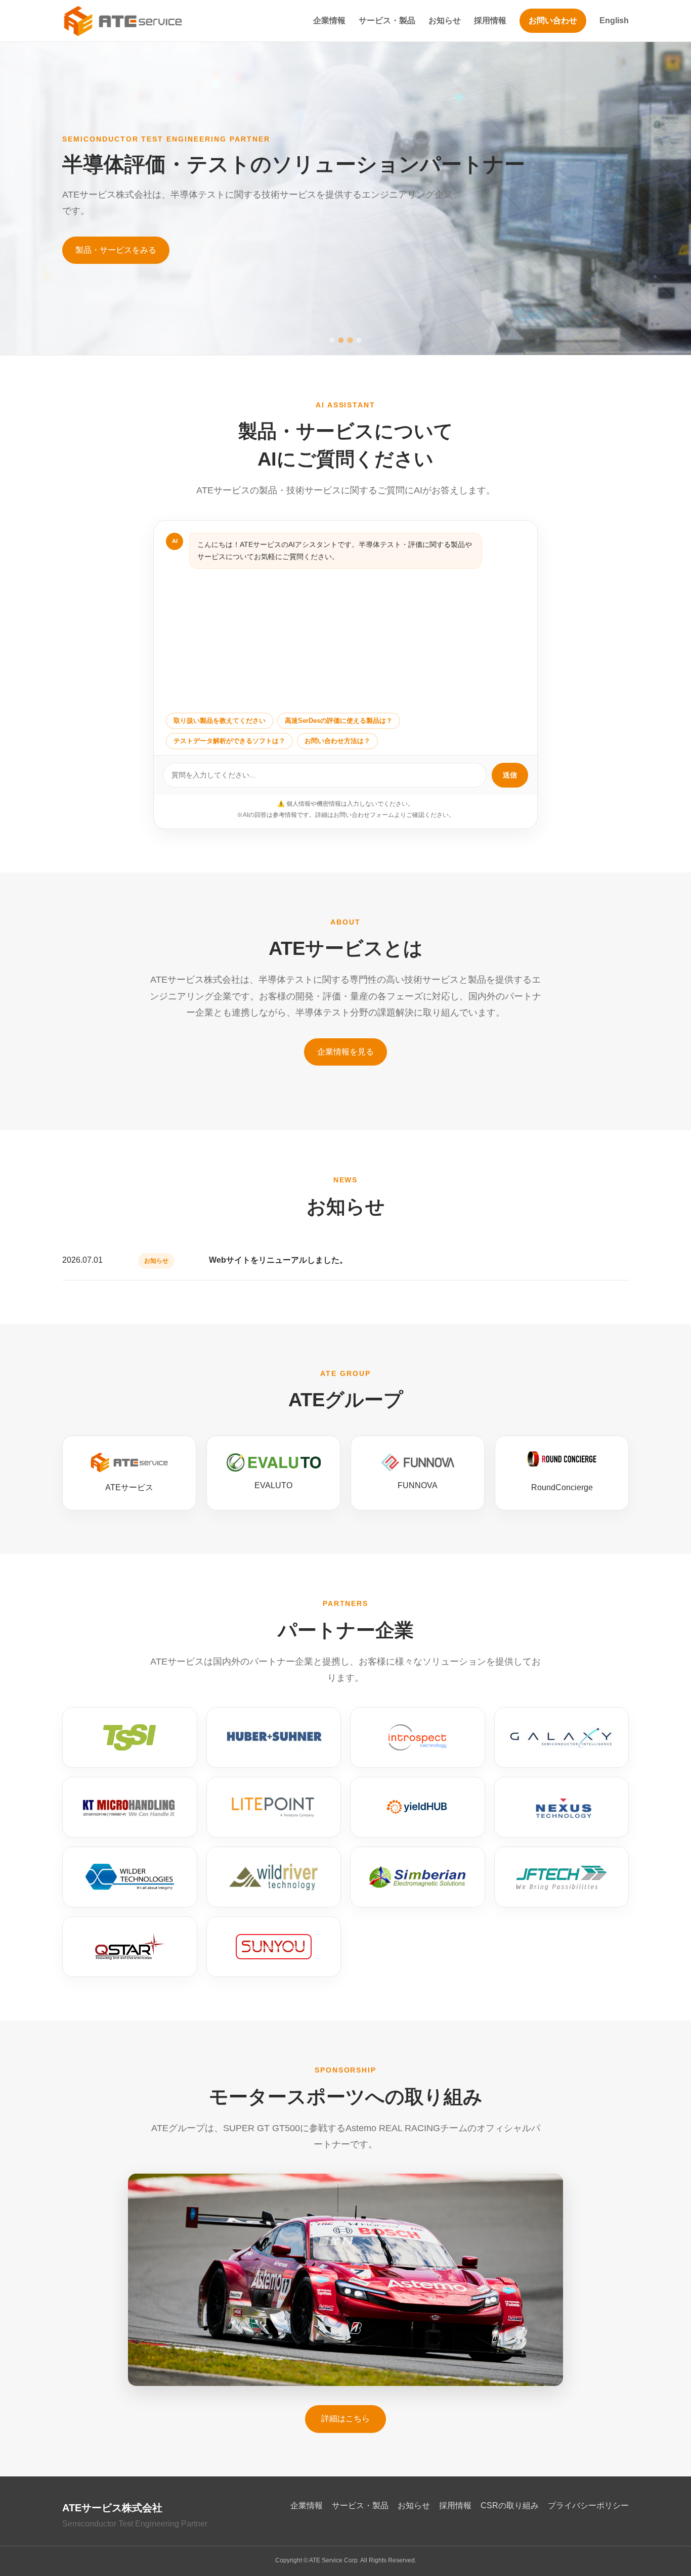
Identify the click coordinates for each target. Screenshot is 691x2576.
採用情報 (490, 20)
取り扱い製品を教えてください (220, 721)
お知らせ (445, 20)
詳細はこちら (345, 2419)
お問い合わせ (553, 20)
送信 (510, 775)
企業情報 (329, 20)
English (614, 20)
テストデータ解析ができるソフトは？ (229, 741)
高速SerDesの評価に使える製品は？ (339, 721)
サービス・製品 (387, 20)
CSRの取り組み (510, 2505)
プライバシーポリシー (588, 2505)
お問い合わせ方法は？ (337, 741)
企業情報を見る (345, 1052)
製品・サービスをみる (116, 250)
